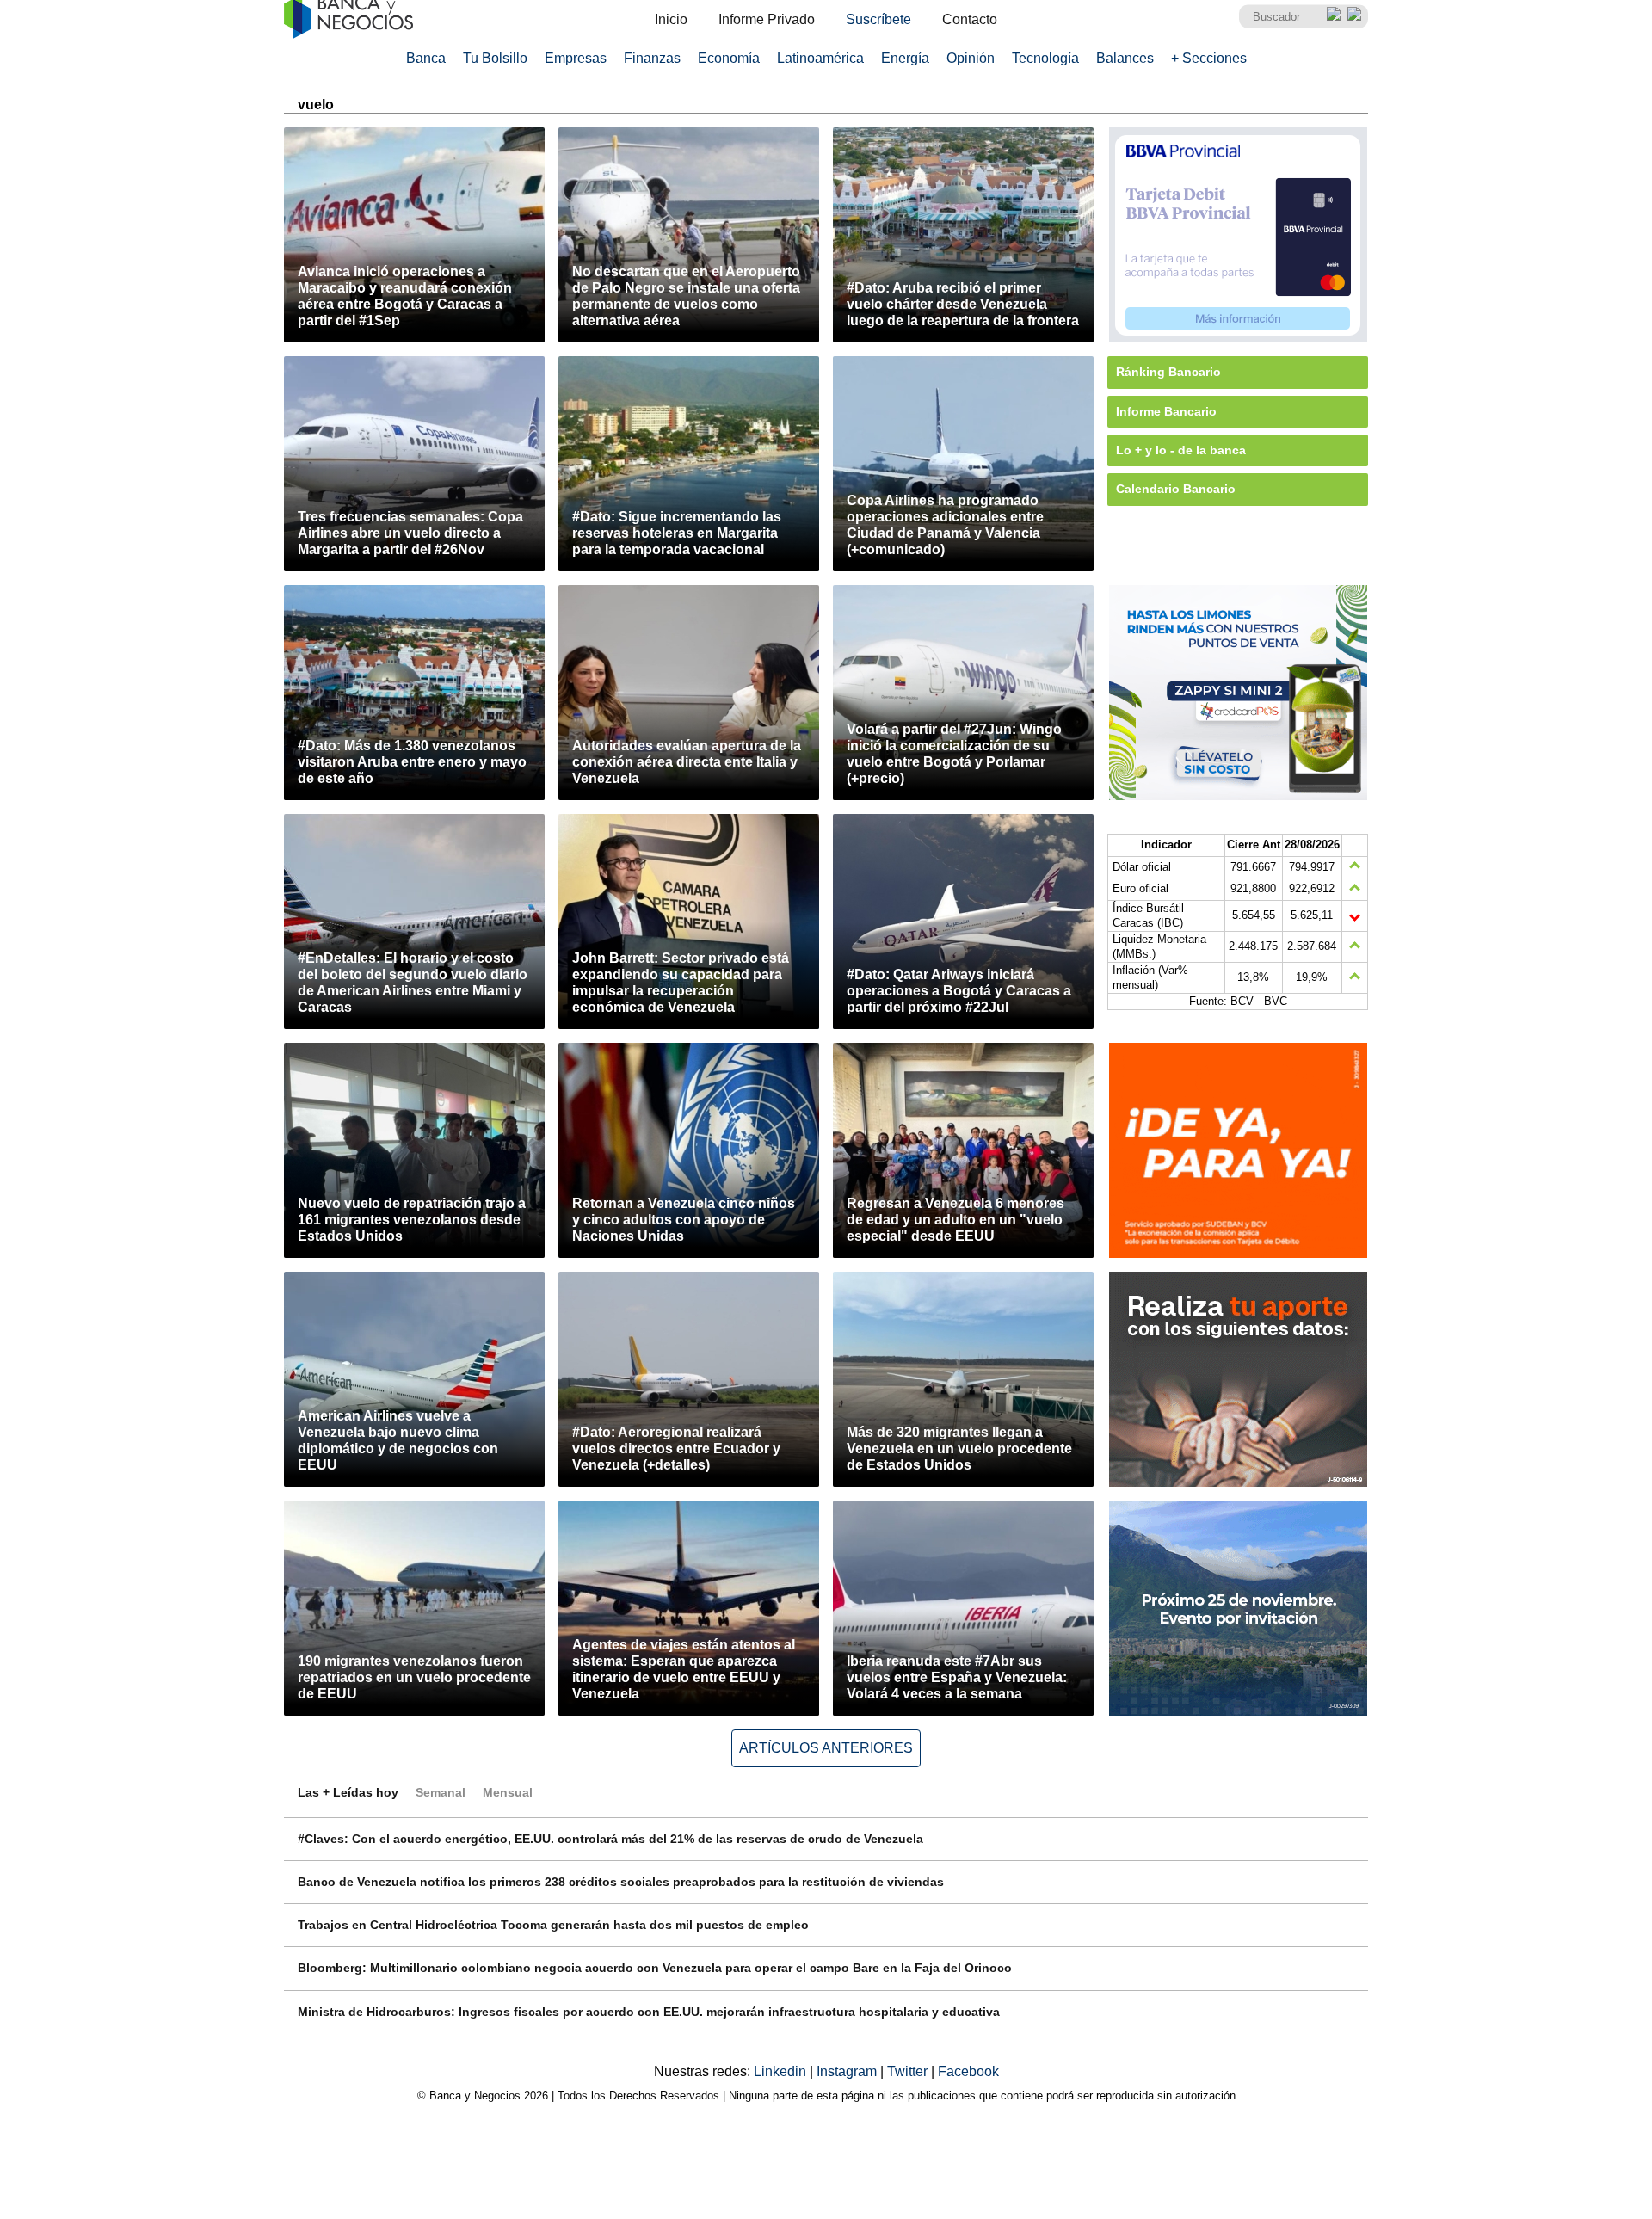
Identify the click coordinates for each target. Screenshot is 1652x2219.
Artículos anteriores (826, 1748)
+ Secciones (1209, 58)
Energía (905, 58)
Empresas (576, 58)
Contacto (970, 19)
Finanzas (652, 58)
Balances (1125, 58)
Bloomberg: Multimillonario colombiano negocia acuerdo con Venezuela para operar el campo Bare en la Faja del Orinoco (655, 1968)
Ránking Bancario (1168, 372)
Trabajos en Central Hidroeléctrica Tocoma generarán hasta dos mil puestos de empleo (553, 1925)
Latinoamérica (820, 58)
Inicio (671, 19)
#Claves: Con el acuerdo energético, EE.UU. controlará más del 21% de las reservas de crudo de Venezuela (610, 1839)
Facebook (968, 2071)
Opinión (971, 58)
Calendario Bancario (1176, 489)
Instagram (848, 2071)
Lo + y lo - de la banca (1181, 450)
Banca (426, 58)
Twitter (909, 2071)
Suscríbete (878, 19)
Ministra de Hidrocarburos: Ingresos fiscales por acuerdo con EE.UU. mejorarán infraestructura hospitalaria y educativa (649, 2012)
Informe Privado (767, 19)
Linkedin (782, 2071)
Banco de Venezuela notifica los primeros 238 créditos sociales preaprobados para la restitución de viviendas (621, 1882)
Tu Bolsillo (495, 58)
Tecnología (1045, 58)
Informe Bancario (1166, 411)
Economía (729, 58)
